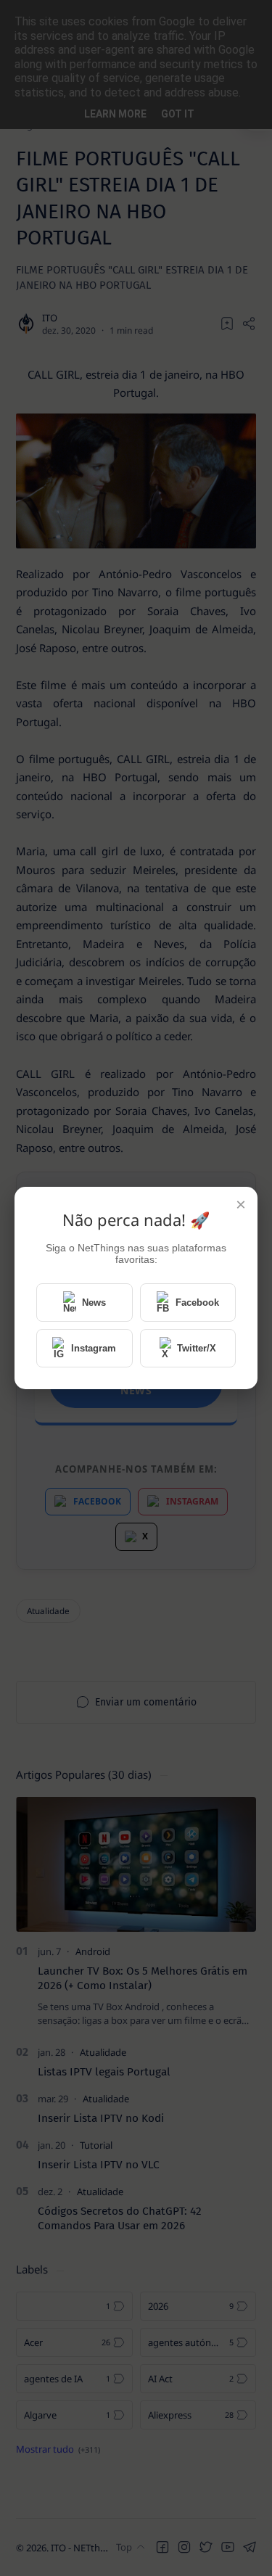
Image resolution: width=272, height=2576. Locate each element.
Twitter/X (197, 1348)
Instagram (94, 1348)
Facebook (197, 1303)
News (94, 1303)
